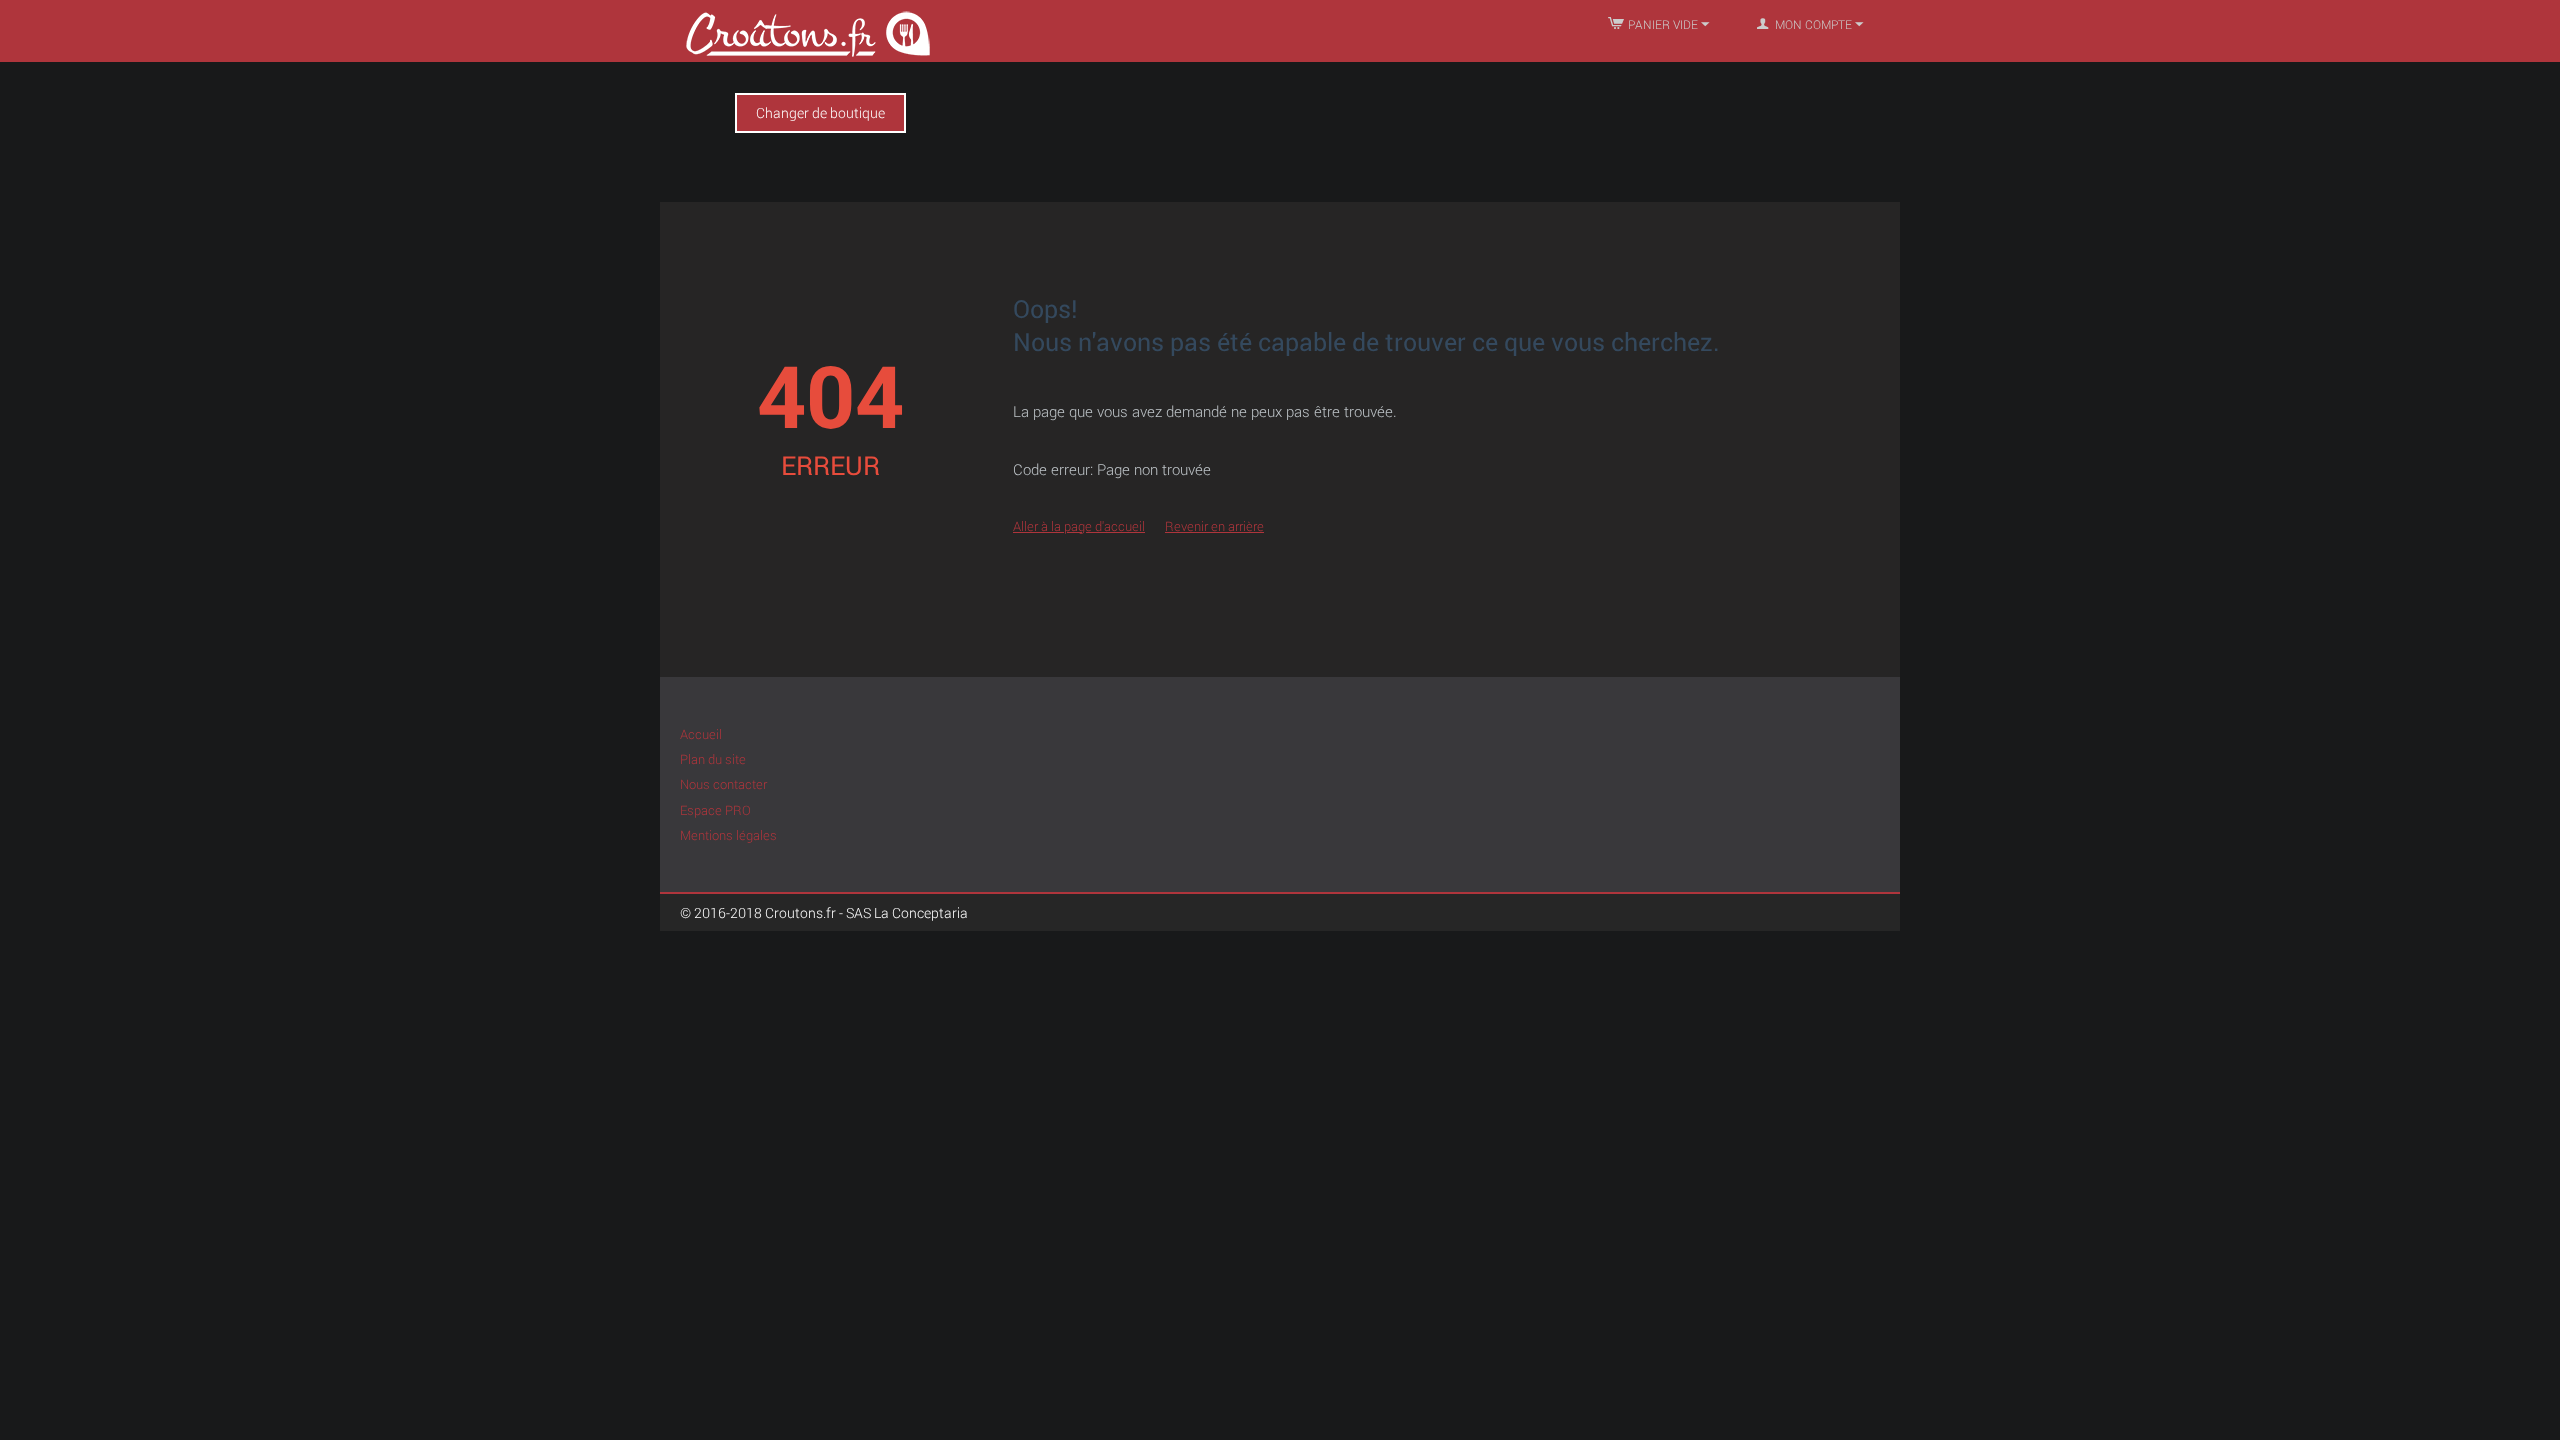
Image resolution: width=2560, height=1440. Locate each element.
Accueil (701, 734)
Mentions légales (728, 835)
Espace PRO (715, 810)
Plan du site (713, 759)
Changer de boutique (820, 112)
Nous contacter (723, 784)
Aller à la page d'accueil (1079, 526)
